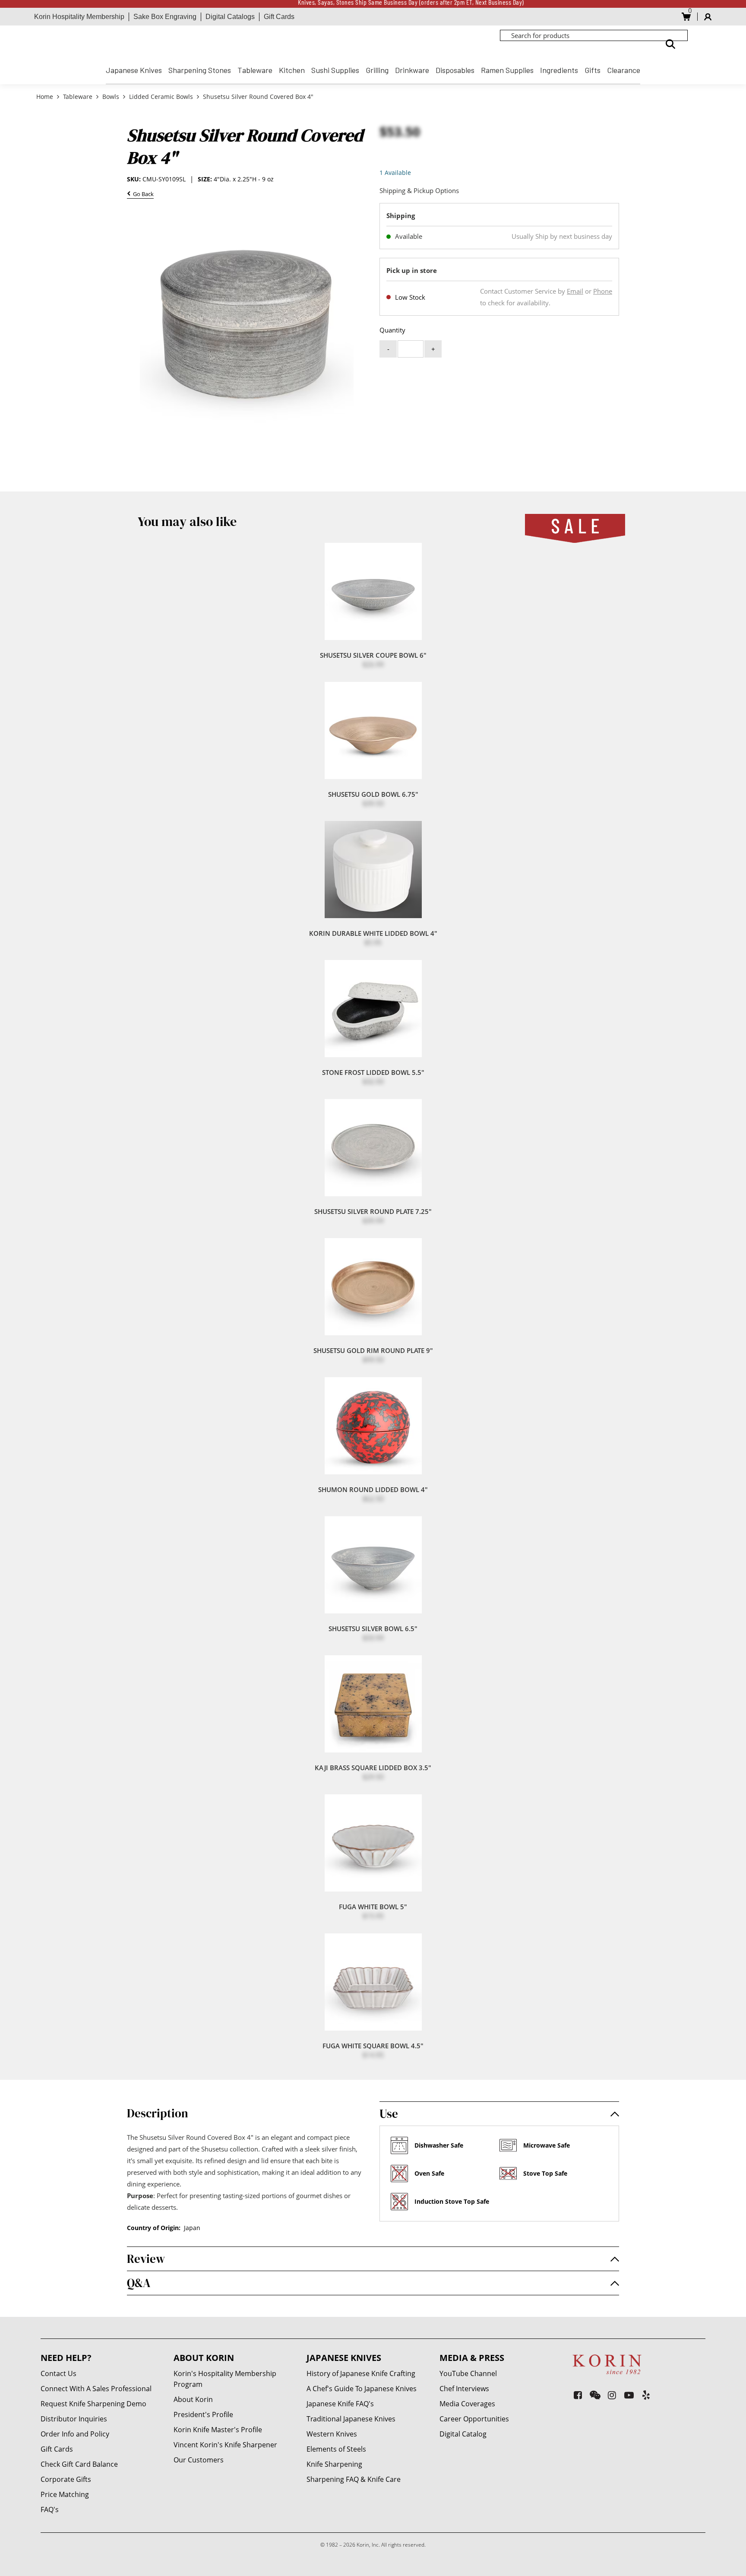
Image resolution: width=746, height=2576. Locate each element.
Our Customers (199, 2460)
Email (575, 291)
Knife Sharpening (334, 2464)
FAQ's (50, 2509)
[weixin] (595, 2395)
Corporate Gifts (66, 2479)
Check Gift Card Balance (79, 2464)
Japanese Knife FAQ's (340, 2404)
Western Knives (332, 2434)
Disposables (455, 70)
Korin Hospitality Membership (79, 17)
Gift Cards (279, 17)
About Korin (193, 2399)
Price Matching (65, 2494)
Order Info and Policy (75, 2434)
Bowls (111, 97)
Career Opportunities (474, 2419)
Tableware (255, 70)
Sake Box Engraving (165, 17)
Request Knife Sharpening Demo (93, 2404)
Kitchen (292, 70)
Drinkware (412, 70)
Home (46, 97)
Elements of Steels (336, 2449)
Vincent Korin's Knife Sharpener (225, 2445)
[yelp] (646, 2395)
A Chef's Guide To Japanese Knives (362, 2389)
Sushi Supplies (335, 70)
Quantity (392, 330)
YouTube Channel (468, 2373)
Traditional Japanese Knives (351, 2419)
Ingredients (559, 70)
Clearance (624, 70)
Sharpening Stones (200, 70)
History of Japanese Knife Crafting (361, 2373)
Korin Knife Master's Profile (218, 2430)
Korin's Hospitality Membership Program (225, 2379)
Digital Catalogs (230, 17)
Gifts (593, 70)
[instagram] (612, 2395)
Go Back (142, 195)
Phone (603, 291)
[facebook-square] (578, 2395)
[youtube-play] (629, 2395)
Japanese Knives (134, 70)
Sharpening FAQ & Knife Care (354, 2479)
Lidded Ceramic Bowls (161, 97)
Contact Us (58, 2373)
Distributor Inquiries (74, 2419)
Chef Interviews (464, 2389)
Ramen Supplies (507, 70)
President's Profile (203, 2414)
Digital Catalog (463, 2434)
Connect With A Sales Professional (96, 2389)
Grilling (377, 70)
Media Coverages (467, 2404)
